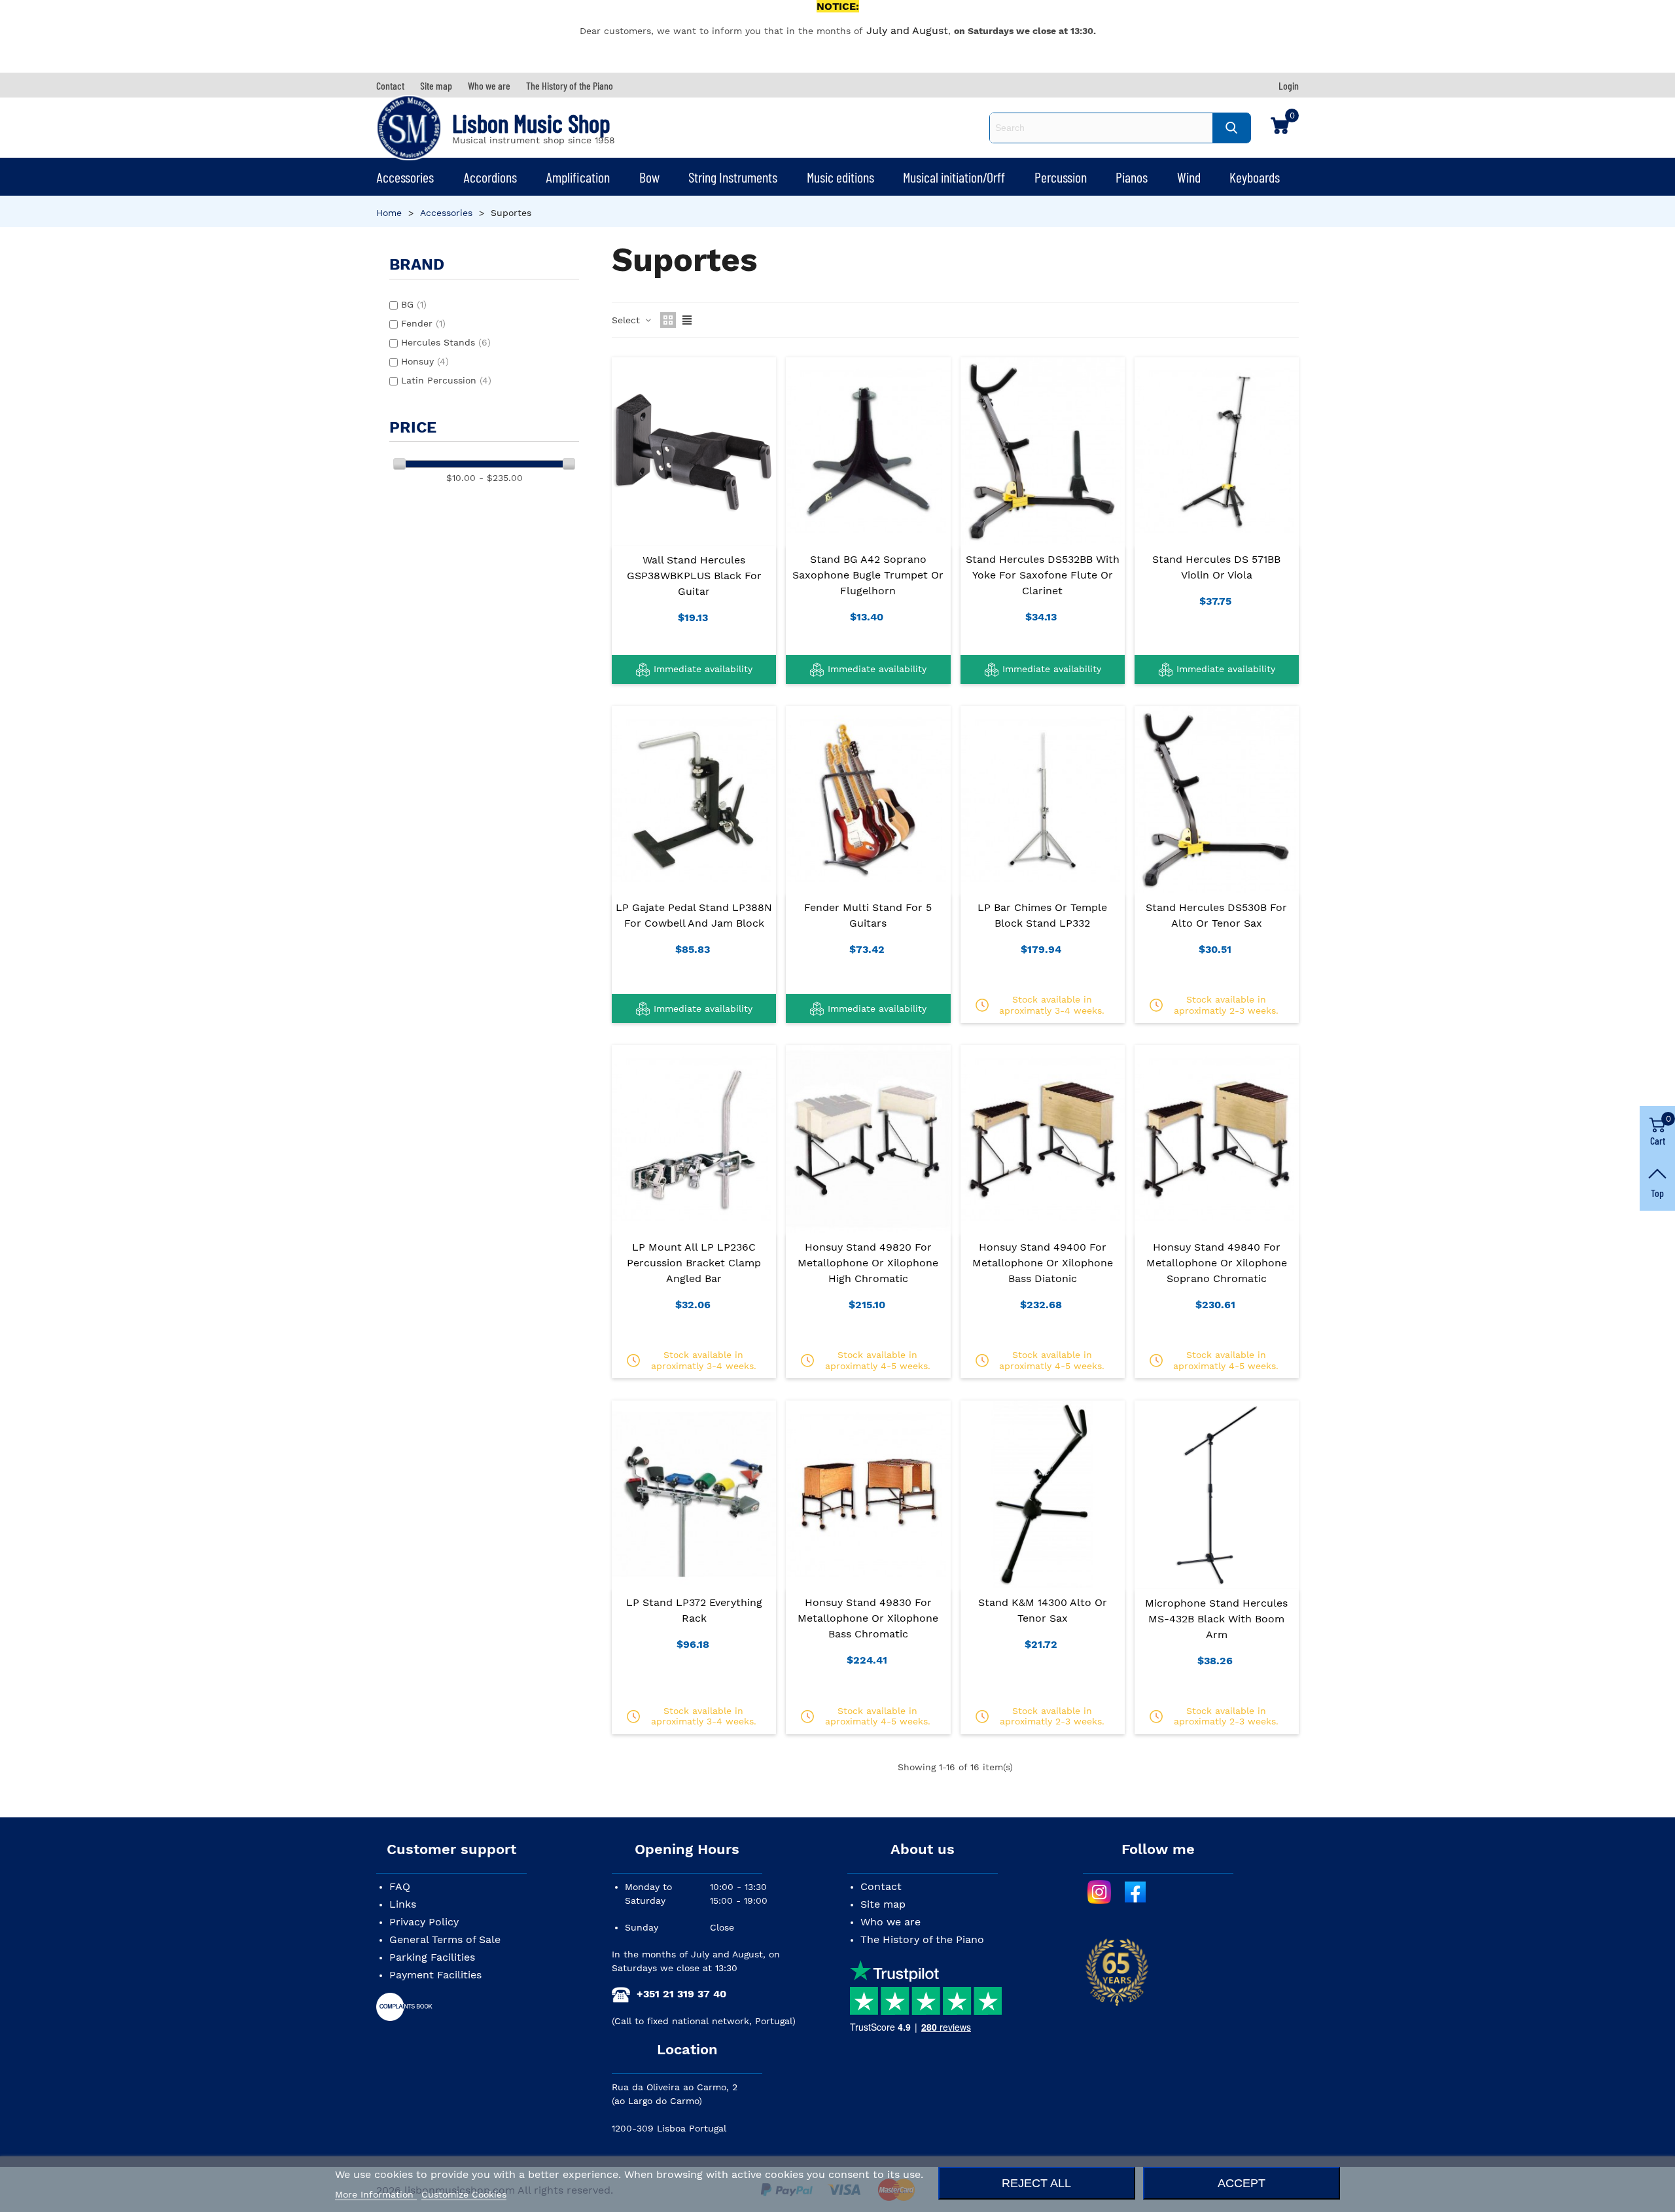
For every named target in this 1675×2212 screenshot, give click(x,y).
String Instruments (733, 177)
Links (403, 1904)
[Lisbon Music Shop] (409, 128)
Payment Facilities (435, 1975)
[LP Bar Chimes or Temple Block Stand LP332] (1043, 800)
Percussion (1061, 177)
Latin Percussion (446, 380)
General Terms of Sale (445, 1939)
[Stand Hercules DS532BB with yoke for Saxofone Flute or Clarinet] (1043, 451)
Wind (1189, 177)
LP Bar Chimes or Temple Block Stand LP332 (1042, 915)
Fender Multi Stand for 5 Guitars (868, 915)
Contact (881, 1886)
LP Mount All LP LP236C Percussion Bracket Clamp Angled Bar (694, 1263)
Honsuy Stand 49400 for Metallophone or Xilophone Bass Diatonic (1043, 1263)
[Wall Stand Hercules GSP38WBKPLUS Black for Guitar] (694, 451)
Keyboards (1255, 177)
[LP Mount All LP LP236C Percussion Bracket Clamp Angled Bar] (694, 1139)
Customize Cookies (464, 2194)
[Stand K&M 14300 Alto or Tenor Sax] (1043, 1494)
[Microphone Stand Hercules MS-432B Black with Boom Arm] (1217, 1494)
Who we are (890, 1922)
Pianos (1132, 177)
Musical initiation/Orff (954, 177)
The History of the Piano (922, 1939)
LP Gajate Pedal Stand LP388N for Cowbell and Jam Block (694, 915)
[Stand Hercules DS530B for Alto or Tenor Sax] (1217, 800)
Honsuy (425, 361)
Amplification (578, 177)
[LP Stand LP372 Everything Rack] (694, 1494)
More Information (376, 2194)
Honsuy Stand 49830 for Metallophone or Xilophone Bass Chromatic (868, 1618)
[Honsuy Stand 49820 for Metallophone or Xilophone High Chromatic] (868, 1139)
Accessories (405, 177)
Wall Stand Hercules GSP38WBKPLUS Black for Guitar (694, 576)
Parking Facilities (432, 1957)
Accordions (490, 177)
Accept (1242, 2183)
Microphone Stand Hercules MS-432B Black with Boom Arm (1216, 1619)
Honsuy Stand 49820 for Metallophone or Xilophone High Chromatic (868, 1263)
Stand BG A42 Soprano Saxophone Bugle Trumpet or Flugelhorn (868, 575)
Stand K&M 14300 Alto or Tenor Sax (1043, 1610)
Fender (423, 323)
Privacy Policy (424, 1922)
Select (627, 320)
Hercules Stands (446, 342)
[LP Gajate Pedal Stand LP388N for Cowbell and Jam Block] (694, 800)
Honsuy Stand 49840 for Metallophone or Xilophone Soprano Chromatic (1217, 1263)
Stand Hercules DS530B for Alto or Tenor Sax (1216, 915)
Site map (883, 1904)
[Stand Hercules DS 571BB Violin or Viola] (1217, 451)
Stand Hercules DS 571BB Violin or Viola (1216, 567)
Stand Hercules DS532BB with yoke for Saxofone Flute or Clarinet (1043, 575)
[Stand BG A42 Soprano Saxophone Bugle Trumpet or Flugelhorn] (868, 451)
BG (414, 304)
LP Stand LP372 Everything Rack (694, 1610)
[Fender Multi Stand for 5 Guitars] (868, 800)
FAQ (400, 1886)
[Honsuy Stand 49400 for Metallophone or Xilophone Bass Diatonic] (1043, 1139)
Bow (649, 177)
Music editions (840, 177)
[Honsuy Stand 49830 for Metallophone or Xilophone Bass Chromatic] (868, 1494)
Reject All (1036, 2183)
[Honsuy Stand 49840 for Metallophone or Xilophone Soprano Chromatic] (1217, 1139)
